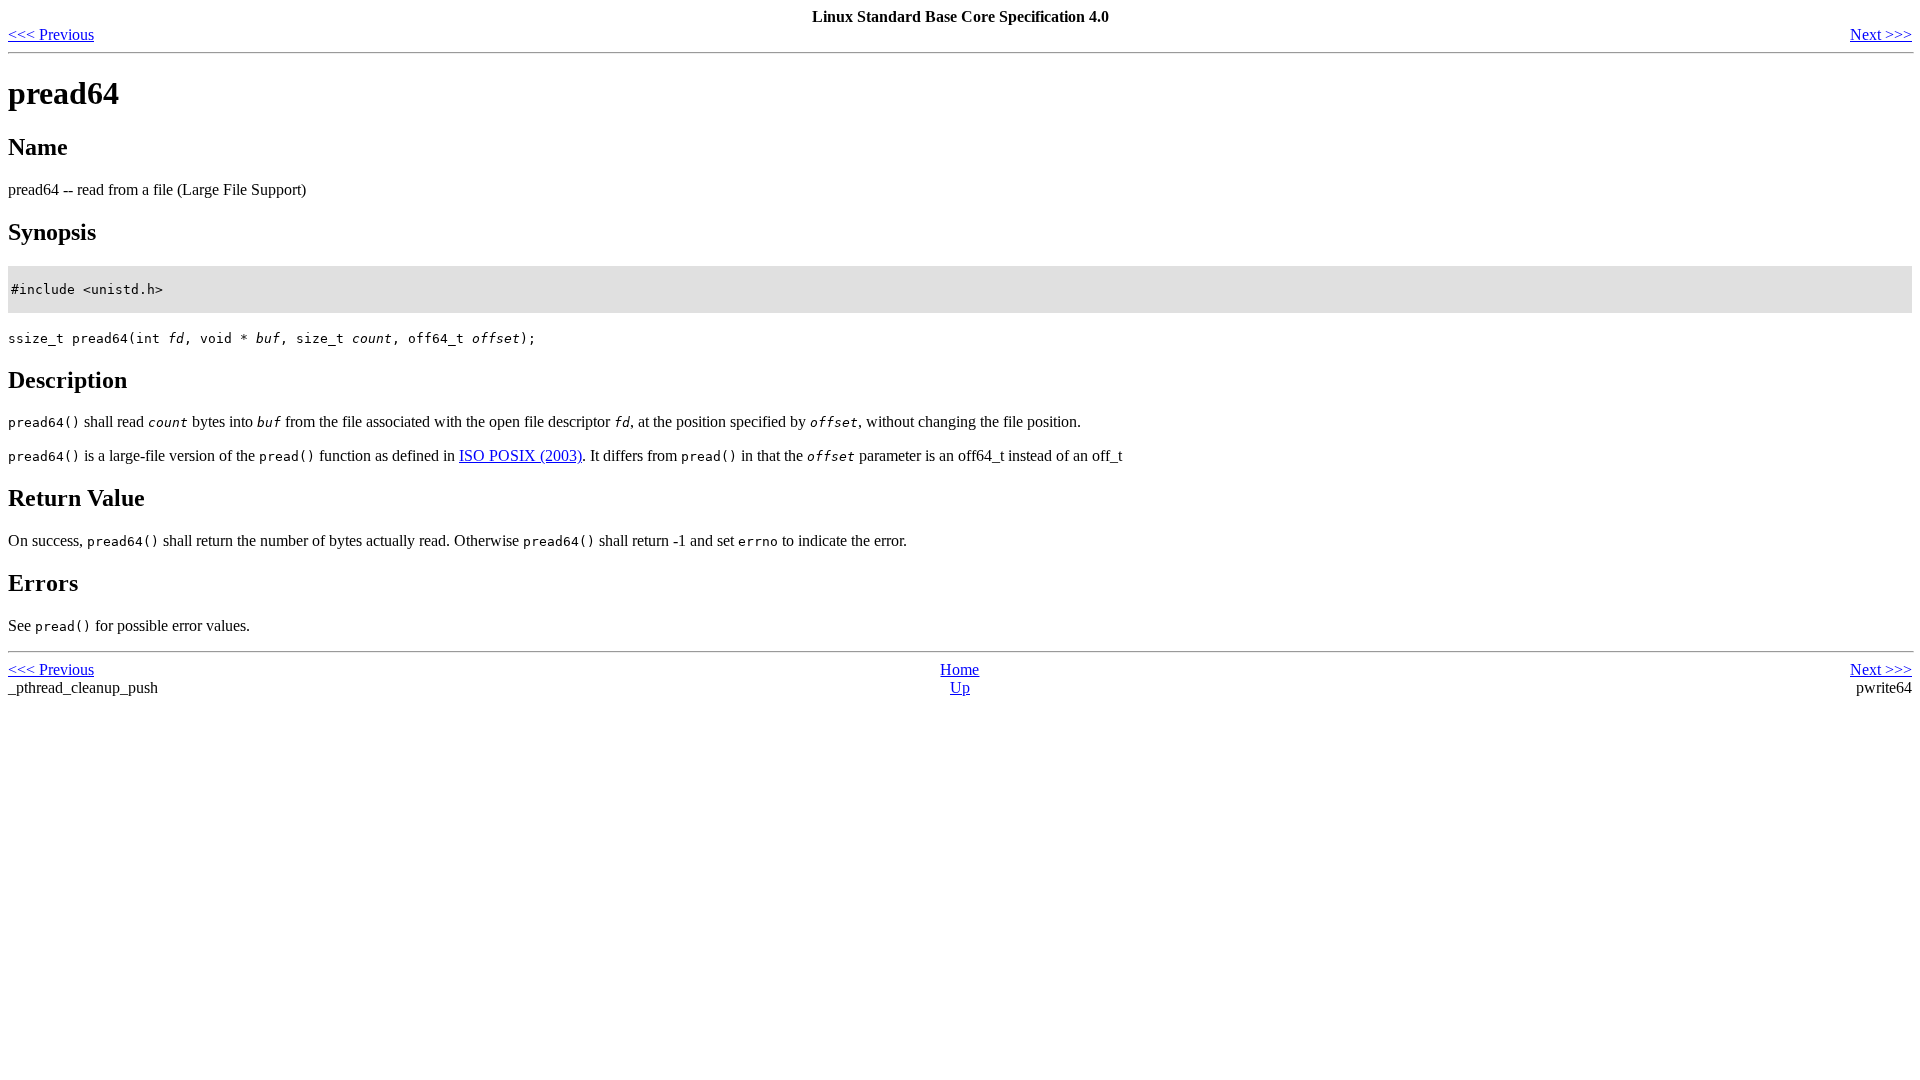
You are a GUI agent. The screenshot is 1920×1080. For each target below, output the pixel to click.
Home (959, 669)
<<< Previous (51, 34)
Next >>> (1881, 34)
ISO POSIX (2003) (520, 455)
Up (960, 687)
